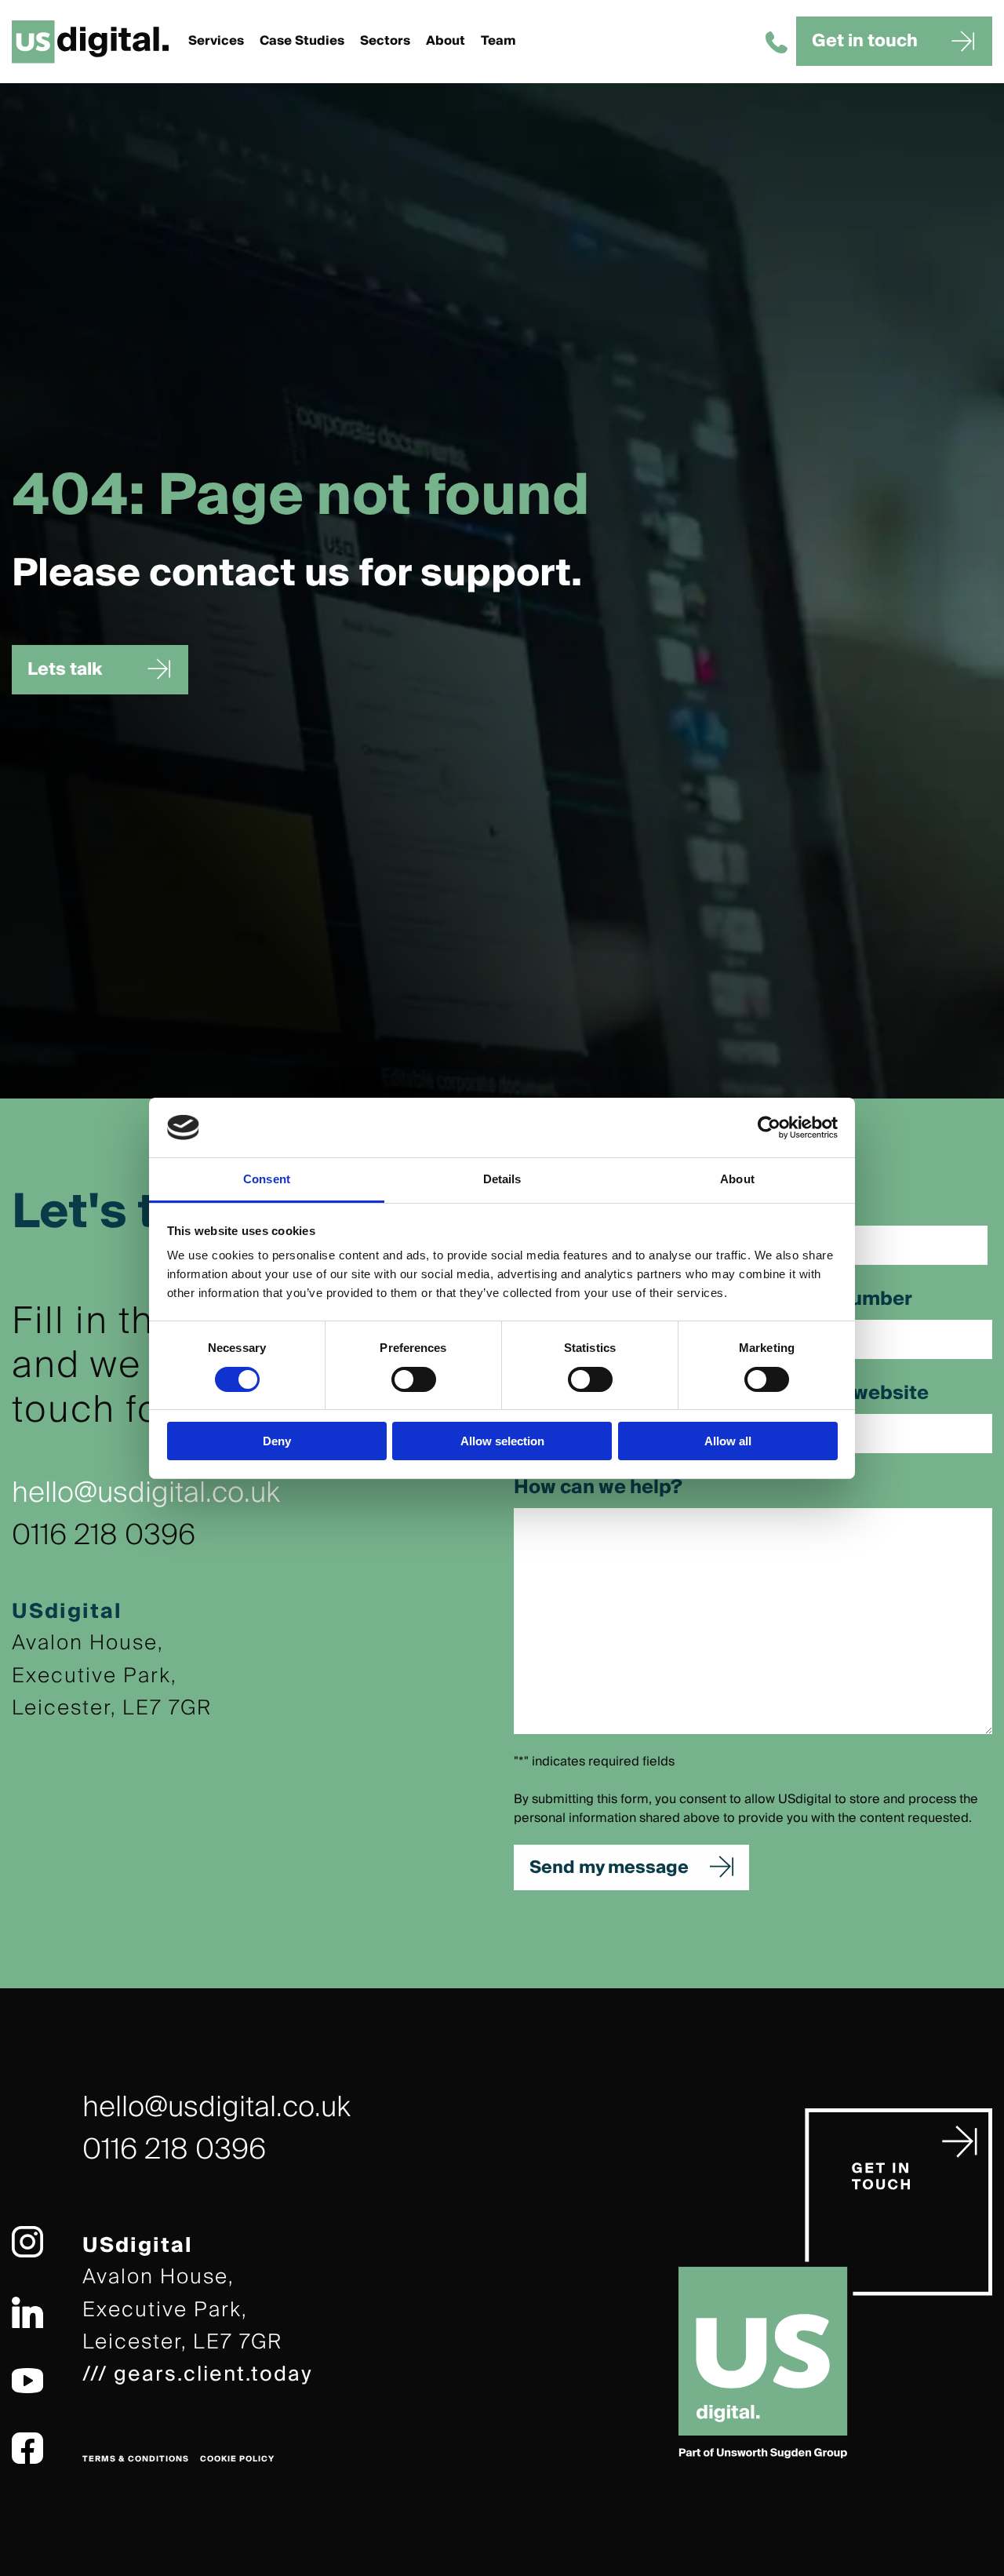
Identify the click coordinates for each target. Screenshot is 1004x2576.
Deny (277, 1441)
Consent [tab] (267, 1179)
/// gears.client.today (198, 2374)
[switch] (414, 1379)
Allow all (728, 1441)
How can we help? (598, 1488)
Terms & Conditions (136, 2459)
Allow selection (502, 1441)
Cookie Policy (237, 2459)
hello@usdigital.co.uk (146, 1493)
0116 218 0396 (104, 1536)
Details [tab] (502, 1179)
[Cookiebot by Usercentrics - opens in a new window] (769, 1128)
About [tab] (737, 1179)
